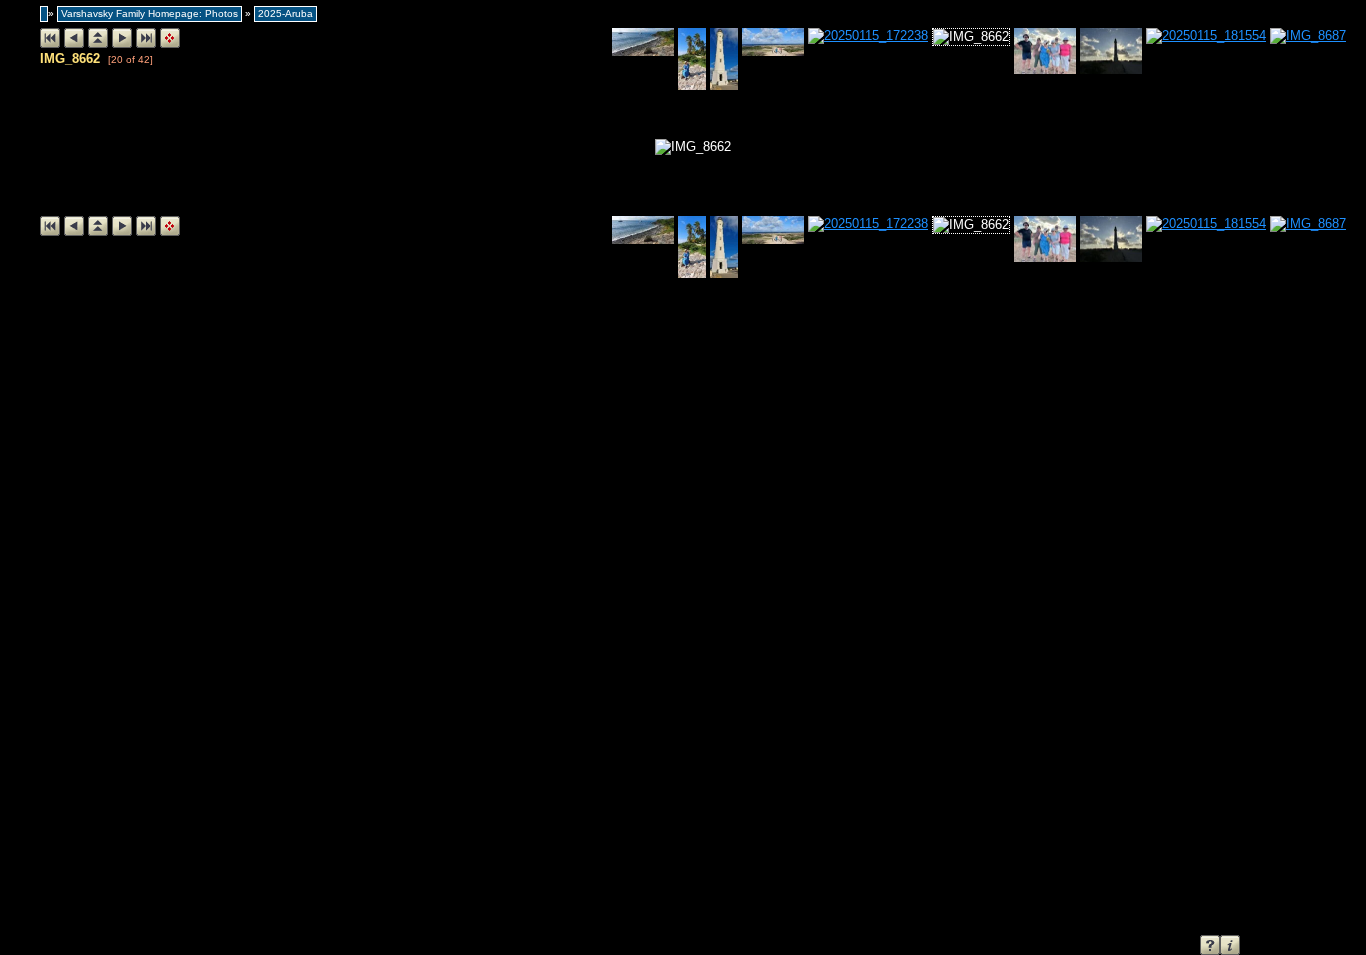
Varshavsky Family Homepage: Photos (149, 13)
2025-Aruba (285, 13)
